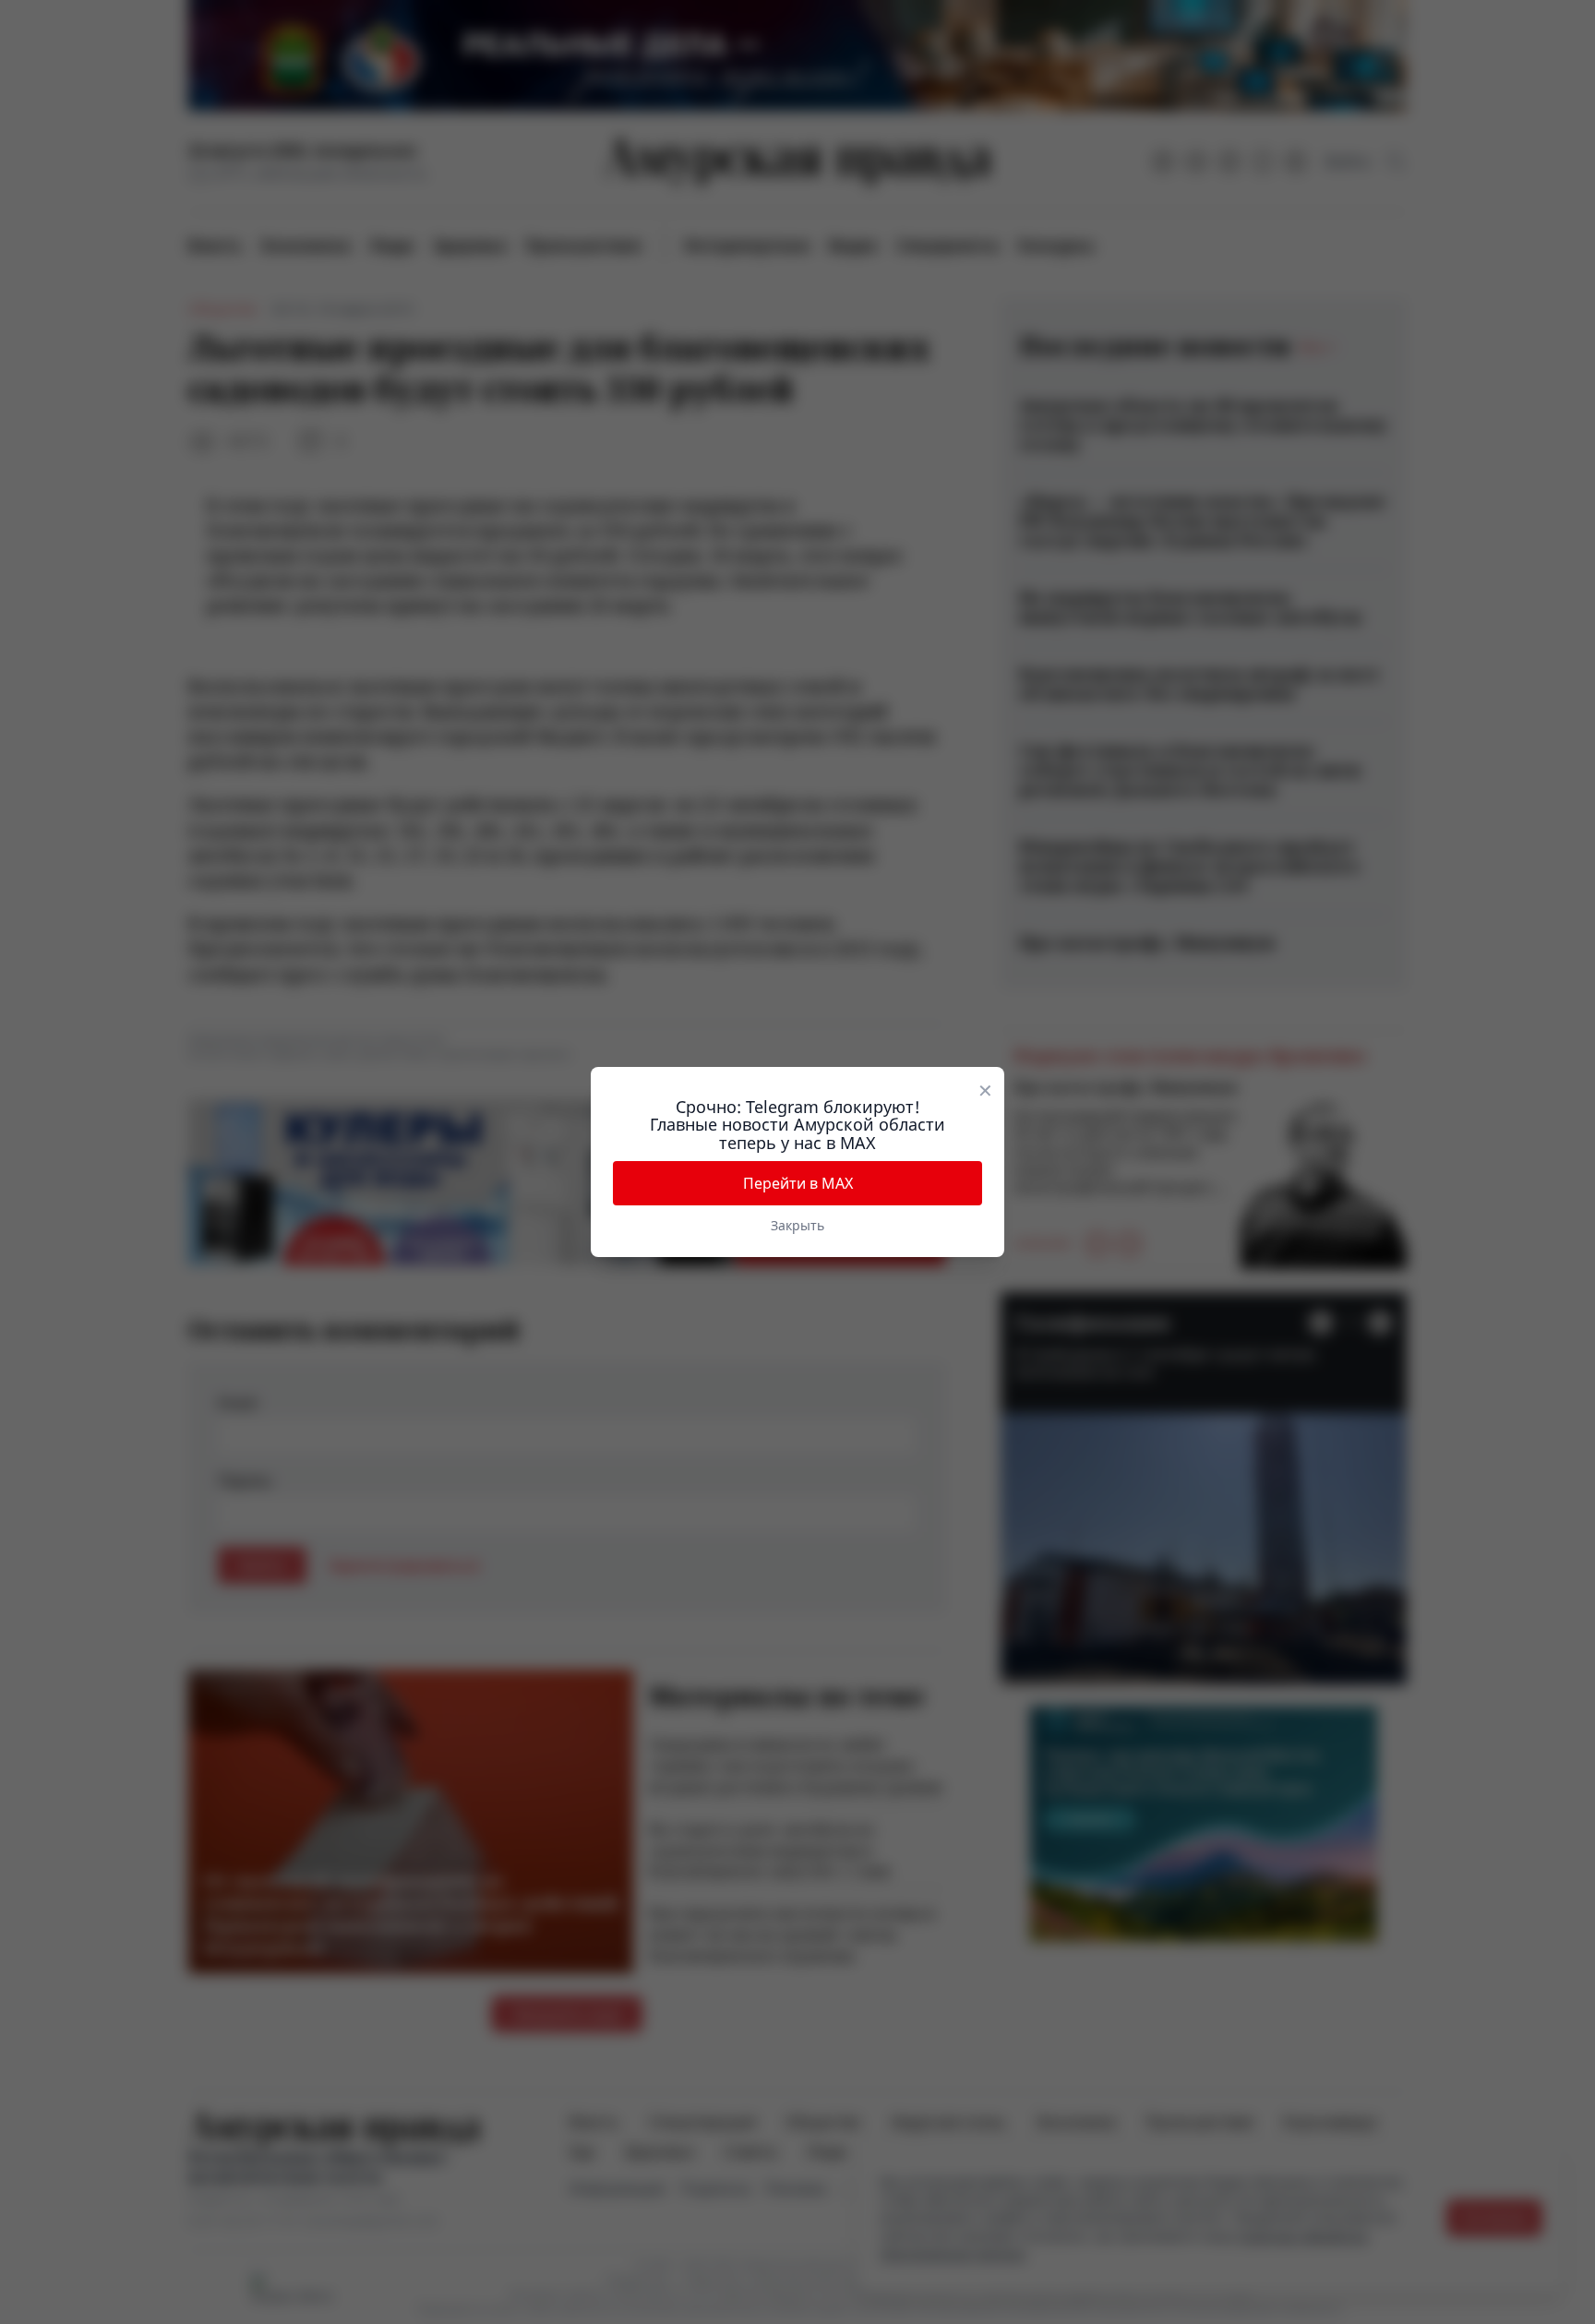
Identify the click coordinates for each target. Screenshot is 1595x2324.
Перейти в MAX (798, 1183)
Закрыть (797, 1225)
